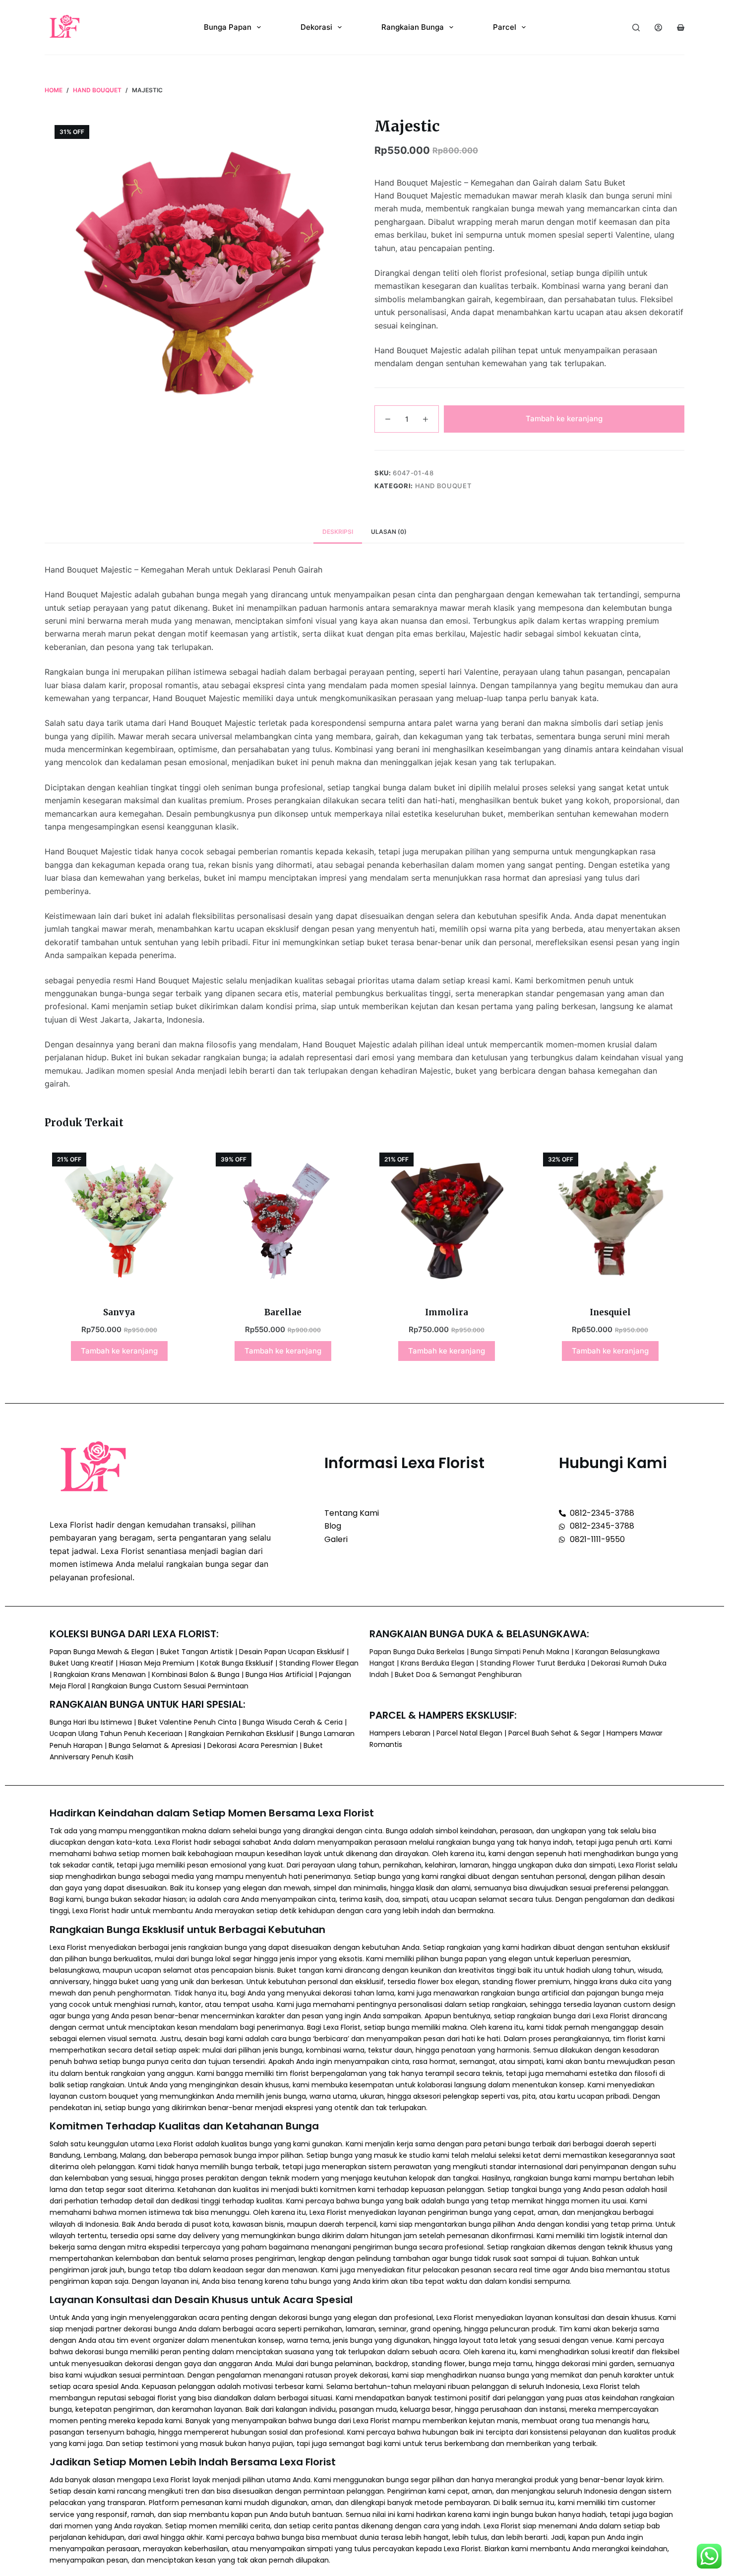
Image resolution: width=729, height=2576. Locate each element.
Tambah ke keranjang (564, 419)
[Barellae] (283, 1220)
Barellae (283, 1312)
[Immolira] (446, 1220)
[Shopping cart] (681, 28)
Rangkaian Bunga (413, 27)
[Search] (636, 28)
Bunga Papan (228, 27)
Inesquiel (610, 1312)
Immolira (447, 1312)
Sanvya (119, 1312)
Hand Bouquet (443, 486)
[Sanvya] (119, 1220)
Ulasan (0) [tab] (389, 532)
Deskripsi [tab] (338, 532)
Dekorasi (316, 27)
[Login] (658, 28)
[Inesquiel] (610, 1220)
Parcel (505, 27)
